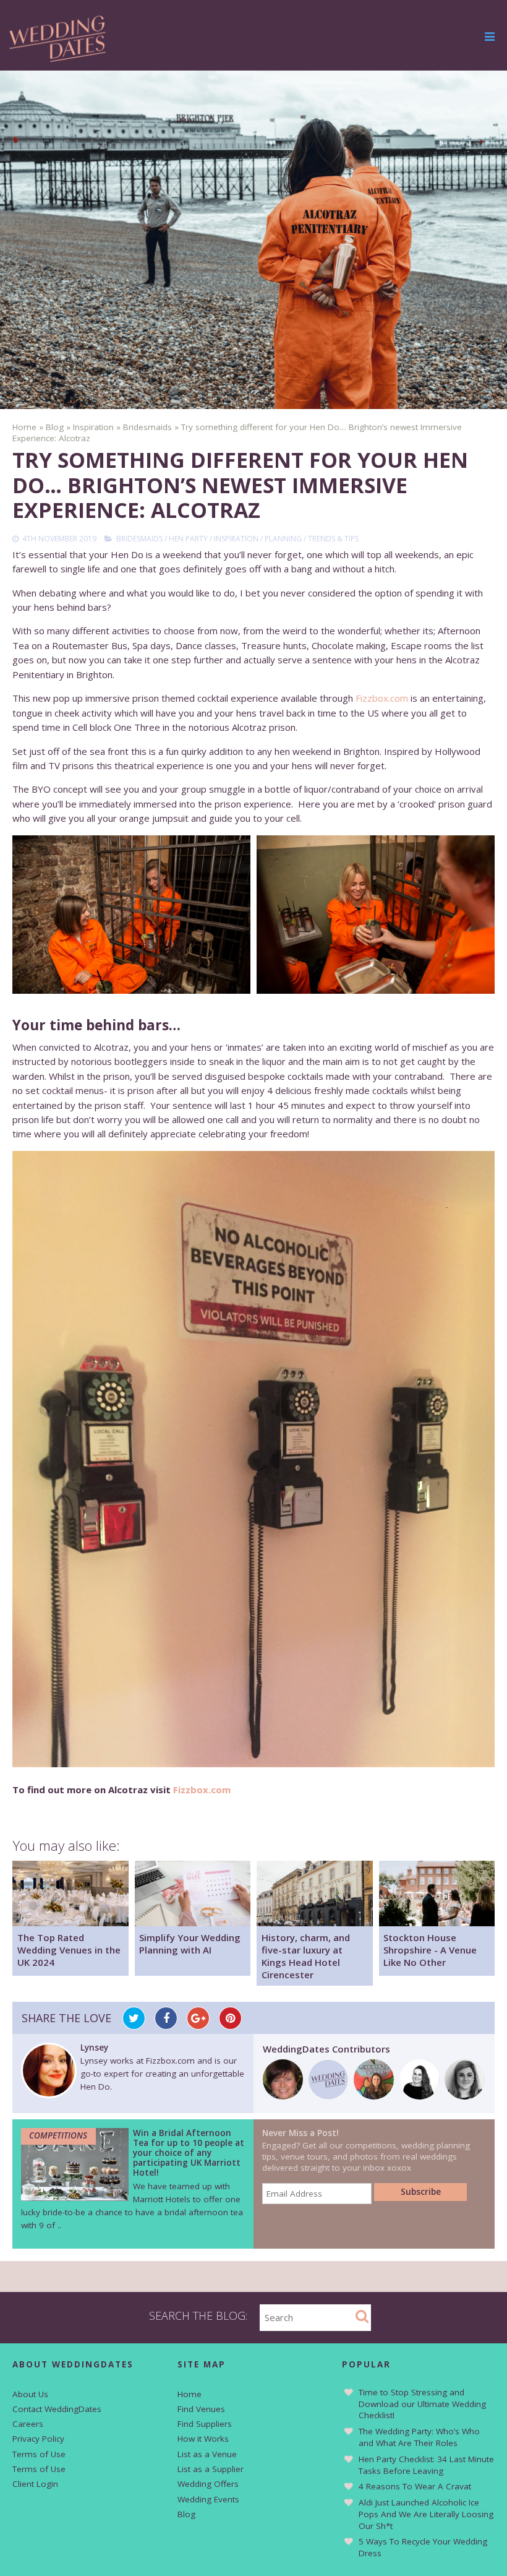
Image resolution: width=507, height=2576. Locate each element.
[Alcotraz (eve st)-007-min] (131, 915)
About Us (30, 2394)
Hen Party (188, 539)
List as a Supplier (211, 2469)
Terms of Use (39, 2454)
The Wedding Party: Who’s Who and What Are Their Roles (419, 2437)
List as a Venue (207, 2454)
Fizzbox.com (382, 698)
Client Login (35, 2484)
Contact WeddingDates (57, 2409)
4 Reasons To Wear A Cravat (415, 2486)
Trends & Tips (333, 539)
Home (190, 2394)
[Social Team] (329, 2096)
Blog (186, 2514)
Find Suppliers (205, 2424)
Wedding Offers (208, 2484)
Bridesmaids (139, 539)
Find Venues (201, 2409)
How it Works (203, 2439)
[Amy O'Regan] (374, 2096)
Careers (28, 2424)
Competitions (58, 2135)
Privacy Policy (38, 2439)
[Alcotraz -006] (376, 915)
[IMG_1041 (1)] (253, 1459)
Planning (283, 539)
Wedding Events (208, 2499)
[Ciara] (465, 2096)
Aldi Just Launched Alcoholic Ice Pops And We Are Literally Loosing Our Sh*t (426, 2514)
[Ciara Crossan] (283, 2096)
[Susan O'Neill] (420, 2096)
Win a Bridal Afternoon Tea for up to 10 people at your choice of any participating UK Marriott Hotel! (189, 2153)
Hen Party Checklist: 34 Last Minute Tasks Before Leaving (426, 2465)
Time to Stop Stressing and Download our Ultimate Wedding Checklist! (422, 2404)
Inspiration (236, 539)
